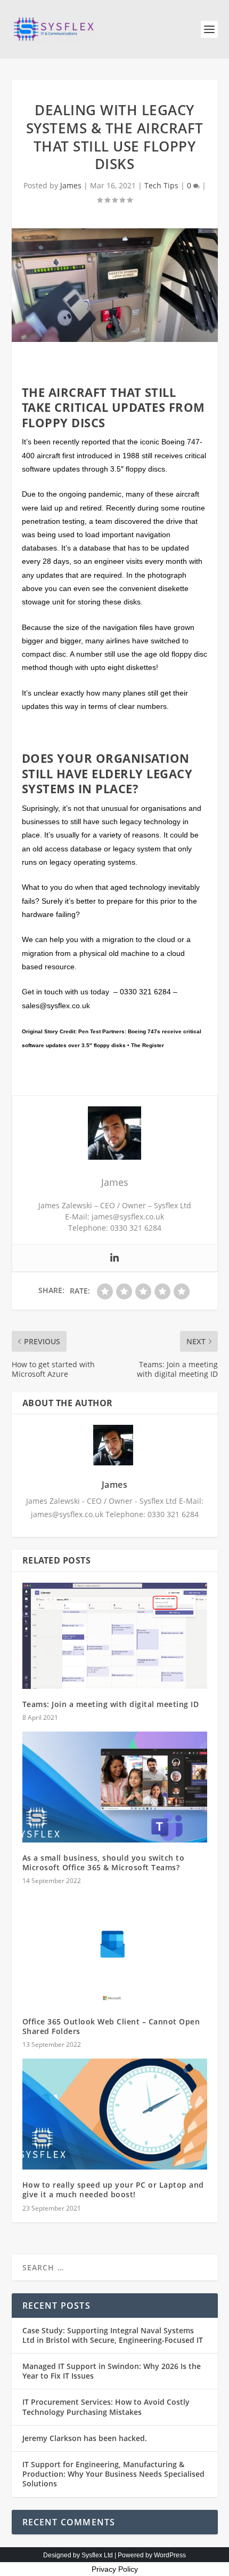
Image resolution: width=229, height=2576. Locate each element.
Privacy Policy (115, 2569)
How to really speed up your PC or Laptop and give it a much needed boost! (113, 2190)
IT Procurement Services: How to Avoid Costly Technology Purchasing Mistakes (106, 2407)
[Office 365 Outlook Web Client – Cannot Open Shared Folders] (115, 1950)
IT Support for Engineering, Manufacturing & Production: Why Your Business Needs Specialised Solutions (113, 2474)
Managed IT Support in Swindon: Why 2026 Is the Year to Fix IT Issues (112, 2371)
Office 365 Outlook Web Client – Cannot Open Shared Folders (111, 2026)
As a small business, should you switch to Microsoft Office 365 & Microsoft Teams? (104, 1863)
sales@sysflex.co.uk (56, 1006)
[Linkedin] (114, 1258)
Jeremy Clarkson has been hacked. (85, 2438)
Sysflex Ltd (97, 2555)
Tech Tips (161, 185)
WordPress (170, 2555)
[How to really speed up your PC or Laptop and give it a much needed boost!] (115, 2114)
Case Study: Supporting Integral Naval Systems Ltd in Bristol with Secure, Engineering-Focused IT (113, 2335)
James (71, 185)
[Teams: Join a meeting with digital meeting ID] (115, 1636)
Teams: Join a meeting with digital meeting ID (111, 1704)
